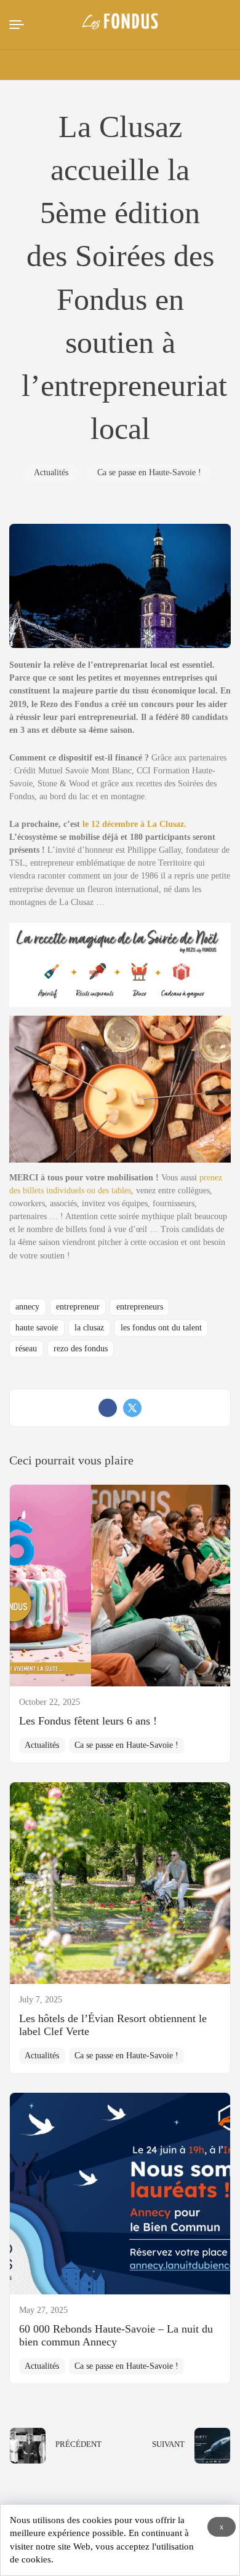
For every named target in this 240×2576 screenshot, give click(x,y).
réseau (26, 1349)
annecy (27, 1307)
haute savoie (37, 1328)
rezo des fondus (81, 1349)
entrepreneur (78, 1307)
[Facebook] (108, 1408)
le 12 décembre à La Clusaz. (134, 824)
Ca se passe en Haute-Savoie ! (149, 472)
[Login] (180, 65)
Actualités (51, 472)
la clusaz (89, 1328)
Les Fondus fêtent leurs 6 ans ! (88, 1721)
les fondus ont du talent (161, 1328)
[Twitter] (132, 1408)
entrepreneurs (140, 1307)
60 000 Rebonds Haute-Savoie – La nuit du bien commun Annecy (116, 2335)
